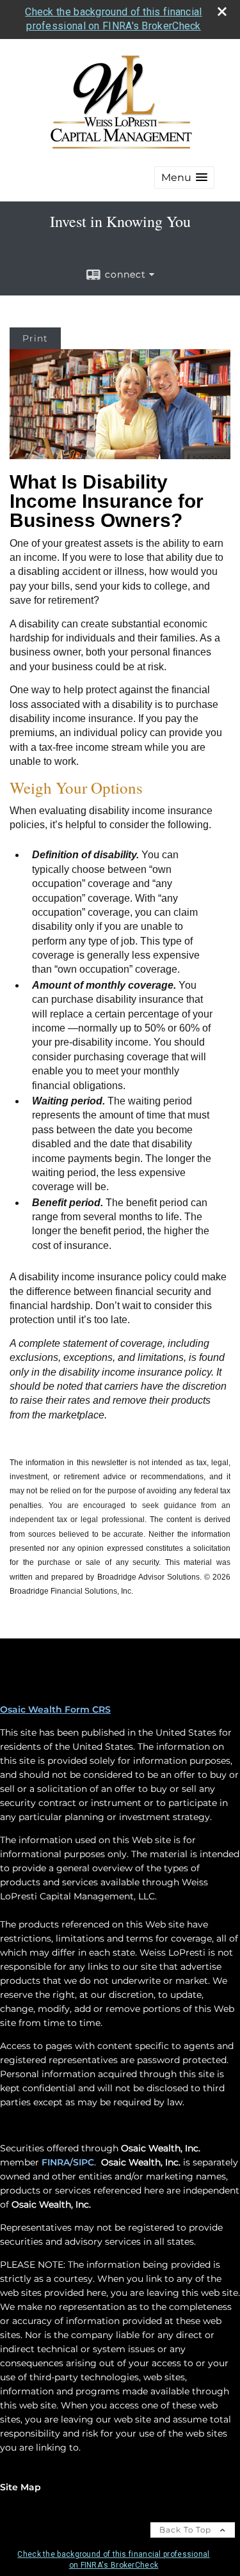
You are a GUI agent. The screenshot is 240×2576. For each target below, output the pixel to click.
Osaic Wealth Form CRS (55, 1709)
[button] (184, 177)
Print (35, 338)
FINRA (56, 2162)
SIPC (84, 2162)
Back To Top (187, 2530)
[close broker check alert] (222, 12)
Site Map (20, 2487)
